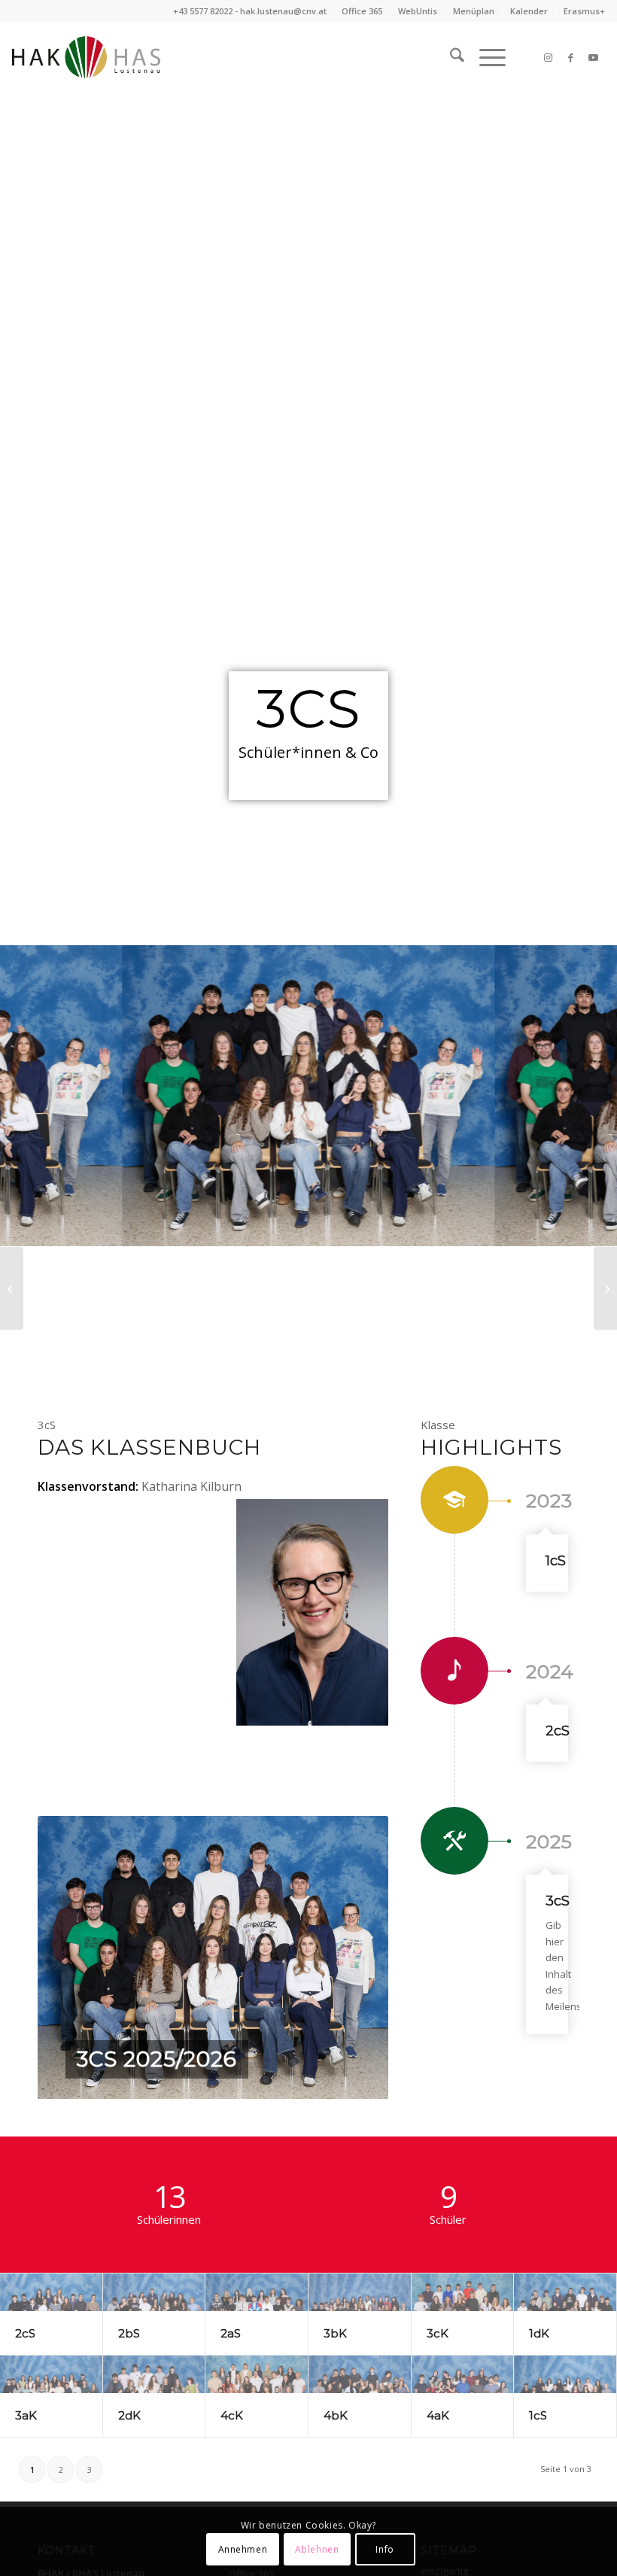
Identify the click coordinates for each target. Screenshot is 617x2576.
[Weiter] (354, 1957)
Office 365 (362, 11)
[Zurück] (71, 1957)
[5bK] (12, 1288)
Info (384, 2549)
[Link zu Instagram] (549, 57)
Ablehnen (317, 2549)
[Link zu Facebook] (571, 57)
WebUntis (418, 11)
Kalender (529, 11)
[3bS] (605, 1288)
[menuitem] (362, 11)
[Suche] (450, 57)
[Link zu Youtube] (594, 57)
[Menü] (485, 57)
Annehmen (243, 2549)
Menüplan (474, 11)
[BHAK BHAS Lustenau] (86, 57)
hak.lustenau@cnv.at (283, 11)
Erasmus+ (584, 11)
